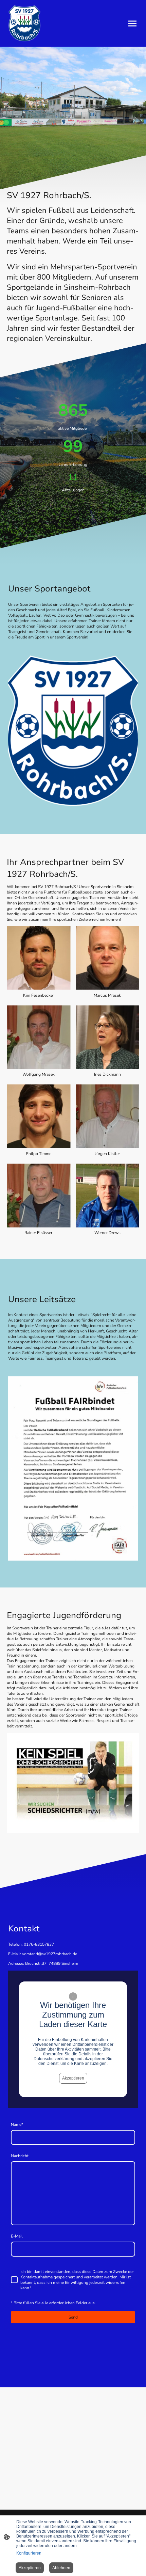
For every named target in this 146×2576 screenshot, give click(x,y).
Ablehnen (61, 2568)
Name (17, 2124)
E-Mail (17, 2236)
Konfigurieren (29, 2553)
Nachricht (20, 2156)
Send (73, 2317)
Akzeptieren (73, 2078)
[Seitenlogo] (24, 23)
